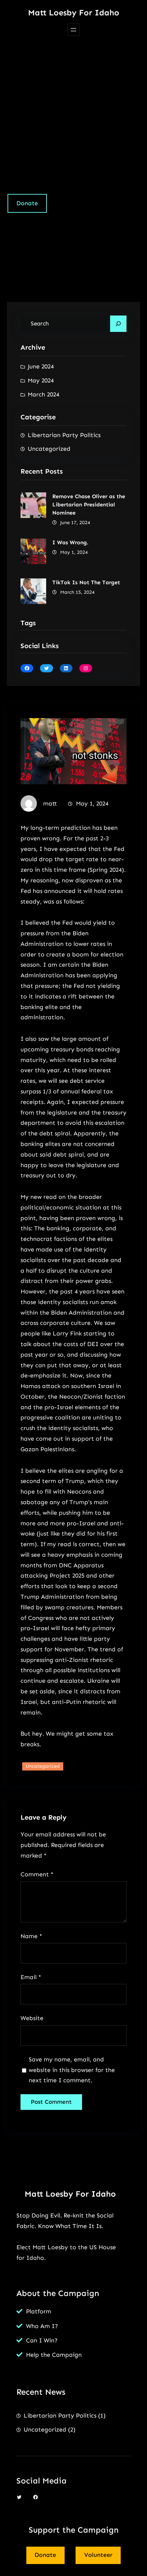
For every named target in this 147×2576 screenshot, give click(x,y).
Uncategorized (49, 449)
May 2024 (41, 380)
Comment (37, 1874)
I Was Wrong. (70, 542)
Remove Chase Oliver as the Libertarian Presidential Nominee (89, 505)
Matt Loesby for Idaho (74, 12)
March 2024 (43, 394)
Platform (39, 2311)
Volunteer (98, 2555)
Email (31, 1977)
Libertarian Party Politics (64, 435)
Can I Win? (42, 2340)
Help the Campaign (54, 2355)
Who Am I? (42, 2326)
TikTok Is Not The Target (86, 582)
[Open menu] (73, 30)
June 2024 (41, 366)
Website (32, 2018)
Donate (27, 203)
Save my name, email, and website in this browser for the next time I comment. (72, 2070)
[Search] (118, 324)
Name (31, 1936)
